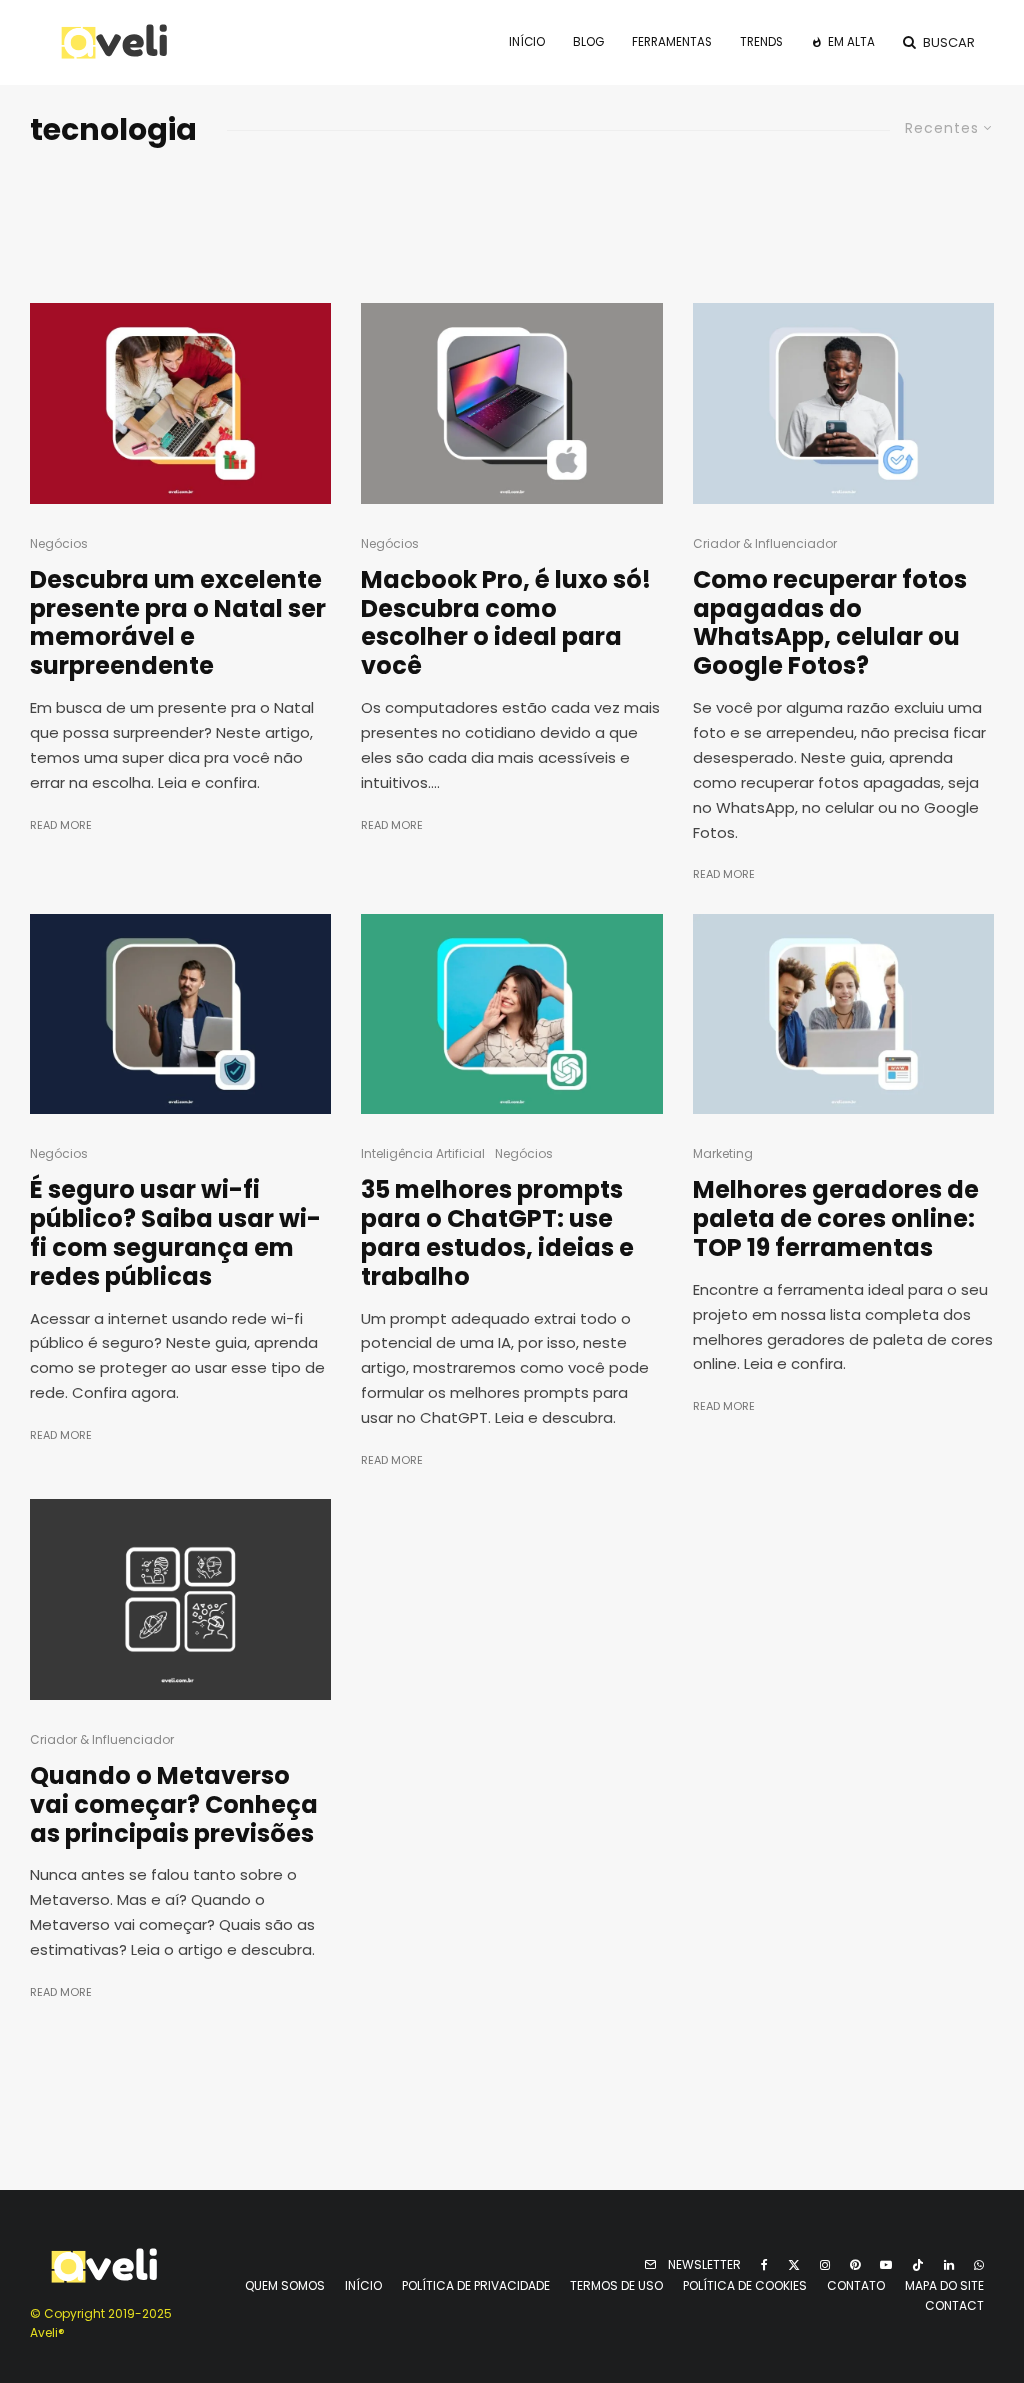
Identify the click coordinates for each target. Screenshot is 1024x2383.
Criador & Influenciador (765, 543)
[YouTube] (886, 2265)
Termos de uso (616, 2285)
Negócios (59, 543)
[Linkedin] (949, 2265)
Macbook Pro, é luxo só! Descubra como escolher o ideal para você (506, 623)
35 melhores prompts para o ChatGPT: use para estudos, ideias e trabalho (497, 1233)
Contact (954, 2305)
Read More (61, 825)
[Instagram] (825, 2265)
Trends (761, 42)
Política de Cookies (745, 2285)
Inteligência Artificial (423, 1153)
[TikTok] (918, 2265)
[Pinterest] (855, 2265)
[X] (794, 2265)
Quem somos (285, 2285)
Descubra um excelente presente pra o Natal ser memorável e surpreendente (178, 623)
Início (527, 42)
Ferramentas (672, 42)
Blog (588, 42)
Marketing (723, 1153)
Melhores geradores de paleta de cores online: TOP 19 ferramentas (836, 1219)
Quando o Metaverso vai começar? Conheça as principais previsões (174, 1805)
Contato (856, 2285)
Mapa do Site (944, 2285)
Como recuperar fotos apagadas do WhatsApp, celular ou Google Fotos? (830, 623)
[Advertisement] (512, 220)
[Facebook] (764, 2265)
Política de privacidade (476, 2285)
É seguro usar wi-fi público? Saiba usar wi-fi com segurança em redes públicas (175, 1233)
